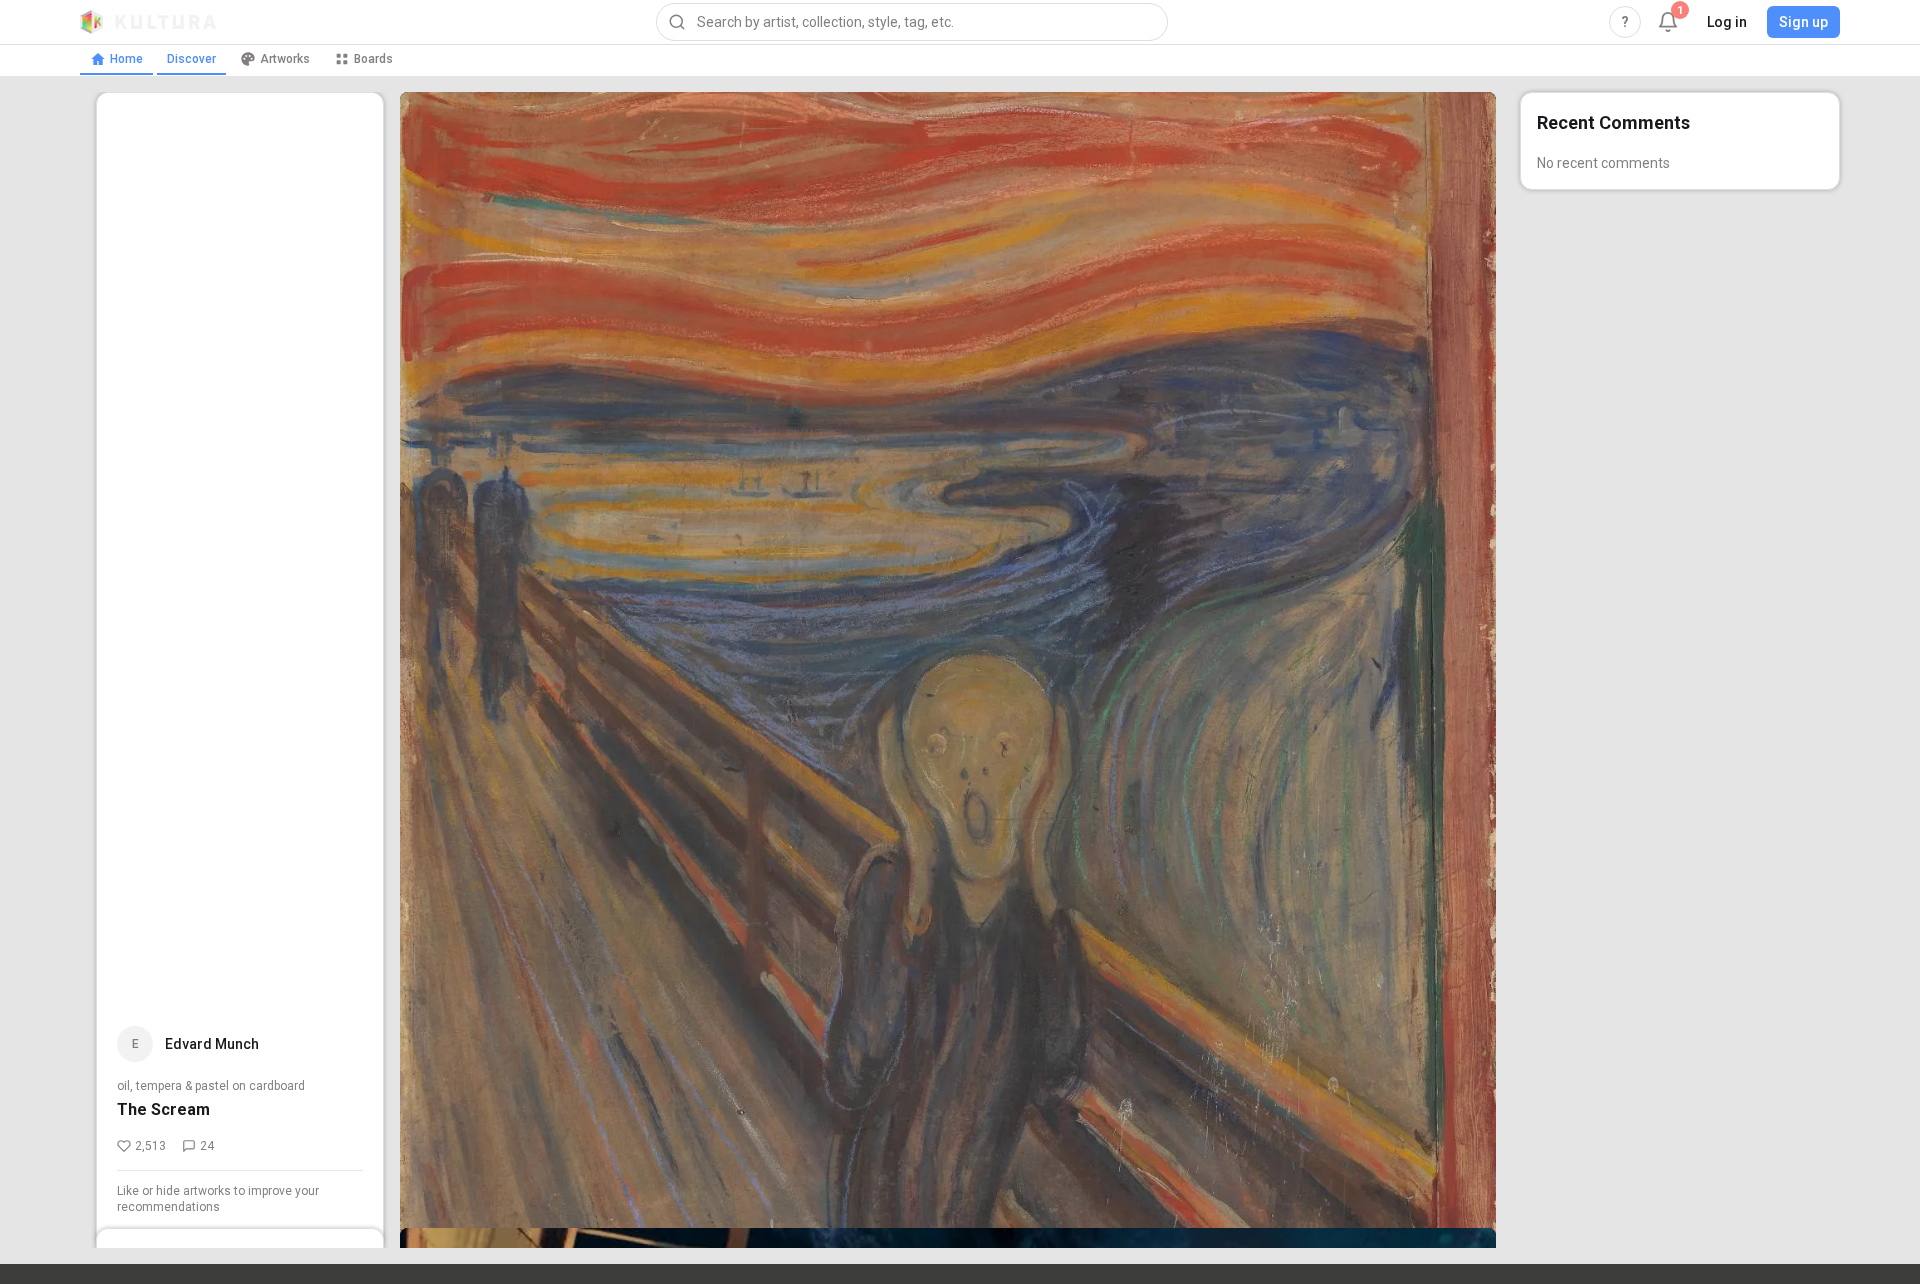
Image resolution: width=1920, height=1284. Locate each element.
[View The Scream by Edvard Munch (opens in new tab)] (948, 670)
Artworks (285, 59)
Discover (191, 59)
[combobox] (912, 22)
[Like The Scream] (1456, 1088)
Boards (373, 59)
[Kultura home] (148, 22)
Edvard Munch (212, 1044)
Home (126, 59)
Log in (1727, 22)
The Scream (163, 1109)
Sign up (1803, 22)
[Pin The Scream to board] (1456, 1208)
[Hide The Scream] (1456, 1148)
